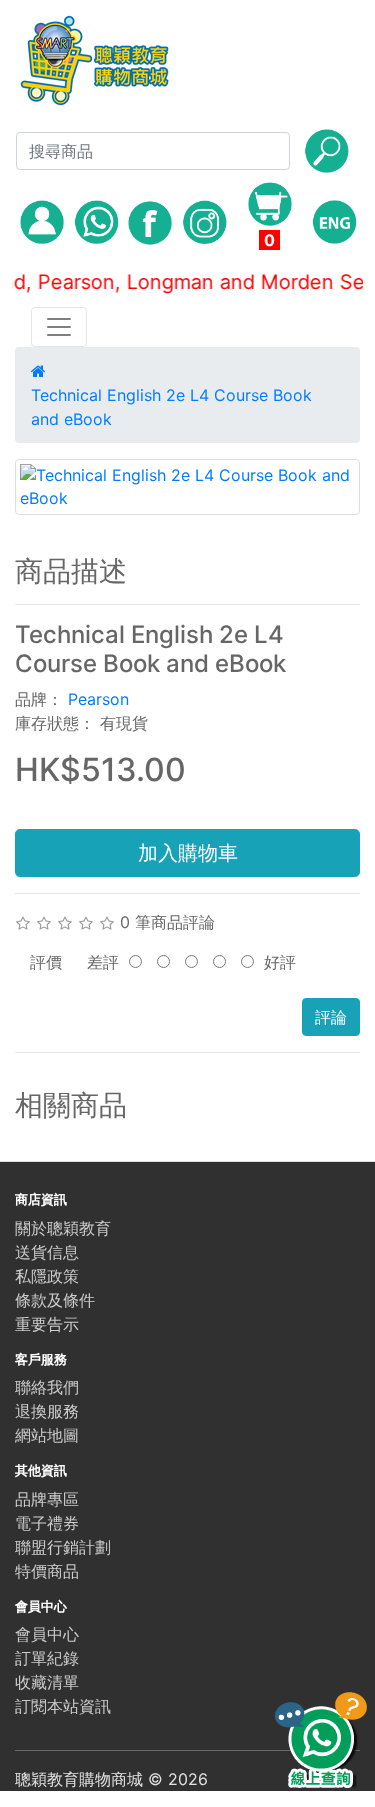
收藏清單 (47, 1682)
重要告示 (47, 1324)
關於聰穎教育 (63, 1228)
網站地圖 (47, 1435)
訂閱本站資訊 (63, 1706)
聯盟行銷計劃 (63, 1547)
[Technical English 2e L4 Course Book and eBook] (187, 487)
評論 (331, 1017)
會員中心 (47, 1634)
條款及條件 (55, 1300)
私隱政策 (47, 1276)
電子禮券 (47, 1523)
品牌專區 (47, 1499)
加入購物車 (188, 853)
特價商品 (47, 1571)
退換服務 (47, 1411)
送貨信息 (47, 1252)
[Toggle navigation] (59, 327)
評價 (46, 962)
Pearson (98, 699)
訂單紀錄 (47, 1658)
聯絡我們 (47, 1387)
